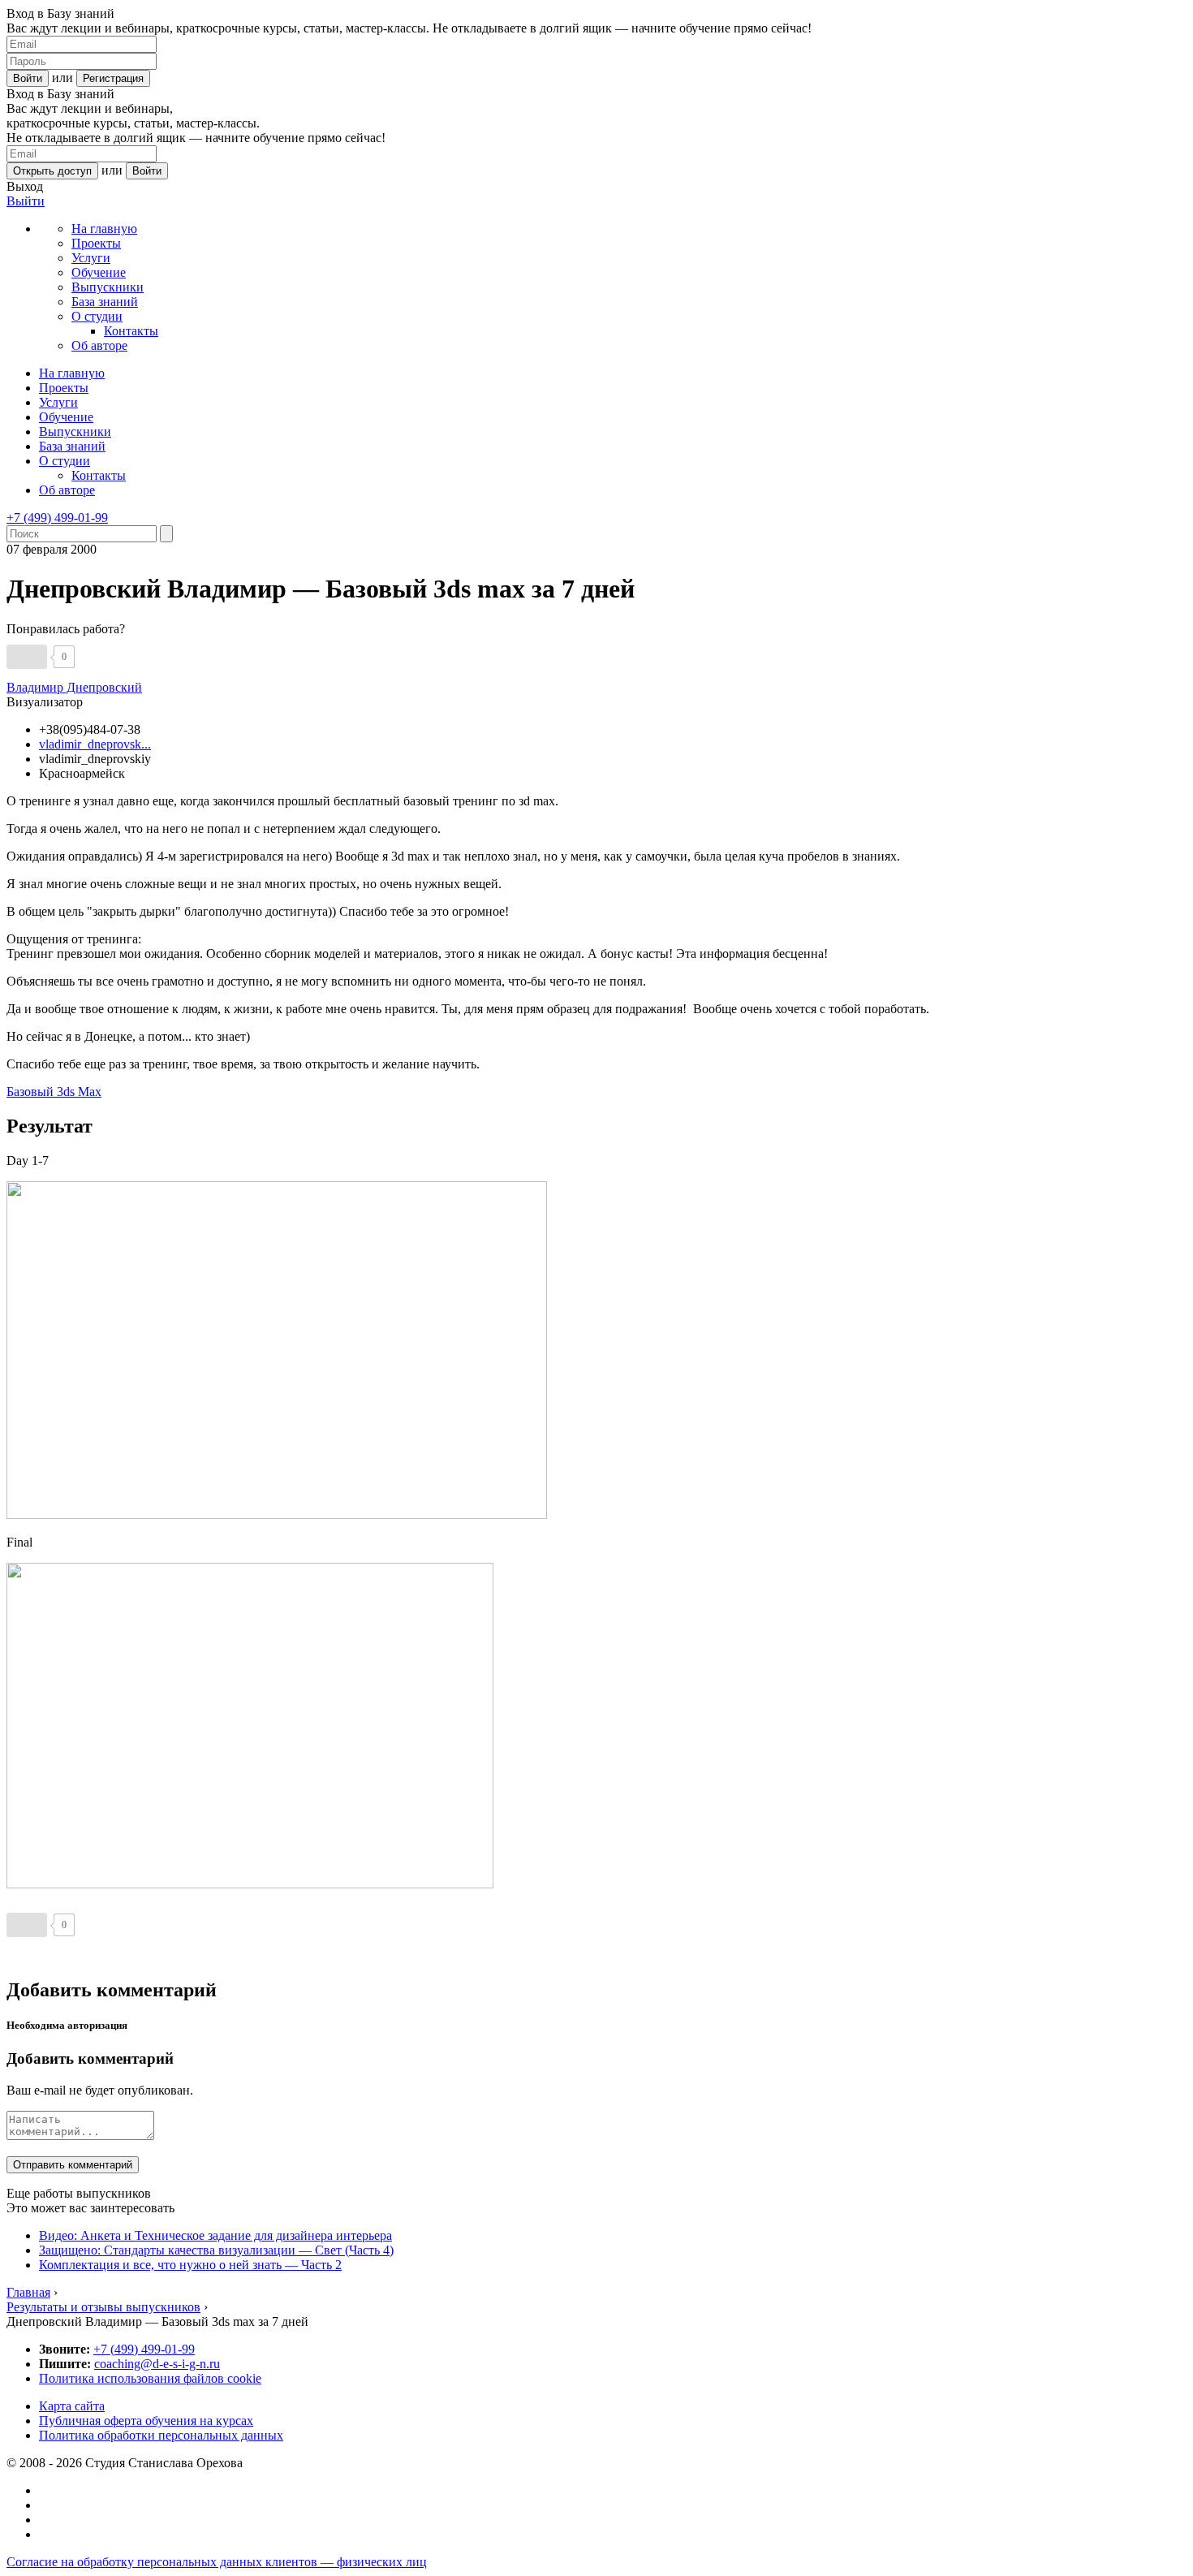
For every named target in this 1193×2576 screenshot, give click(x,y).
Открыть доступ (52, 171)
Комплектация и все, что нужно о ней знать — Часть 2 (190, 2265)
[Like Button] (27, 657)
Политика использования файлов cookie (150, 2378)
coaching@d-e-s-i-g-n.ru (157, 2364)
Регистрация (113, 78)
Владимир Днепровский (74, 687)
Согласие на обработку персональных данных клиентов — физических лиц (217, 2562)
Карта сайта (72, 2406)
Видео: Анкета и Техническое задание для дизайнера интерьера (215, 2235)
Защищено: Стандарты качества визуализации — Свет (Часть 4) (216, 2250)
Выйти (26, 201)
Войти (28, 78)
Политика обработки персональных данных (161, 2435)
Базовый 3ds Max (54, 1092)
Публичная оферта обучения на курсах (146, 2421)
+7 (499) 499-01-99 (57, 518)
